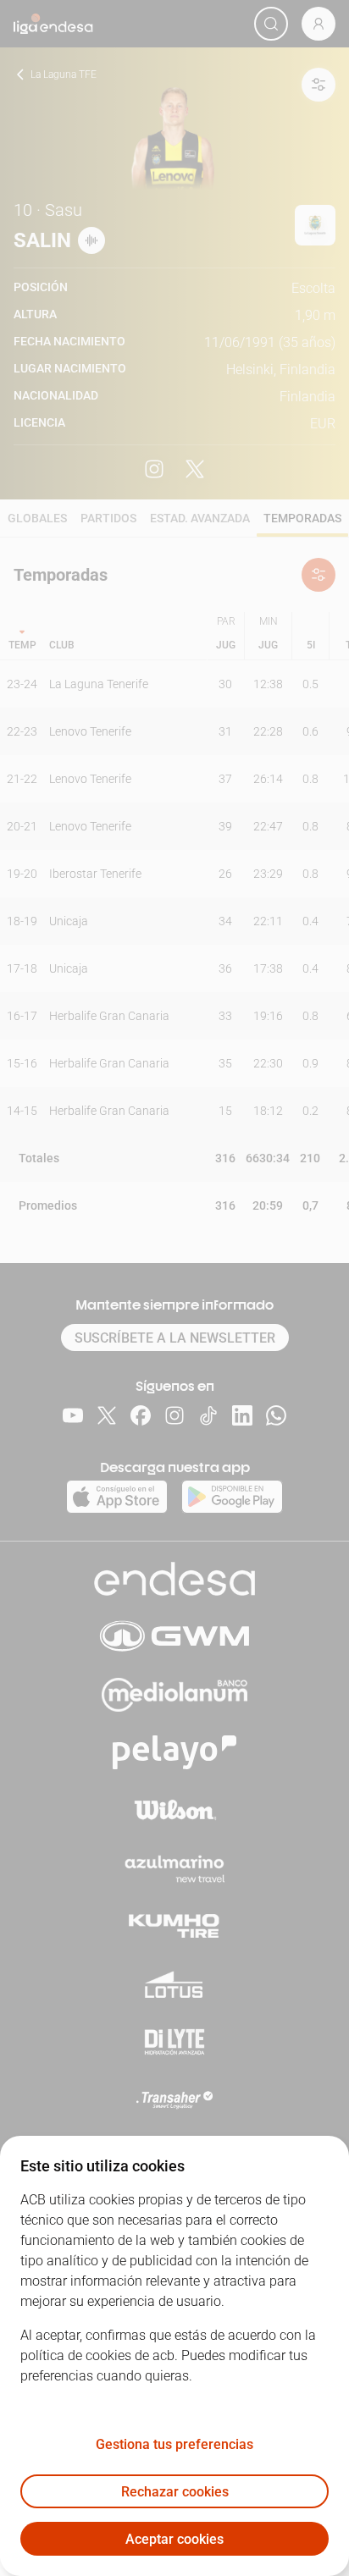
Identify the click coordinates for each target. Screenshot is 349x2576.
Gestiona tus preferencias (174, 2444)
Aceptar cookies (174, 2539)
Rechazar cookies (175, 2492)
